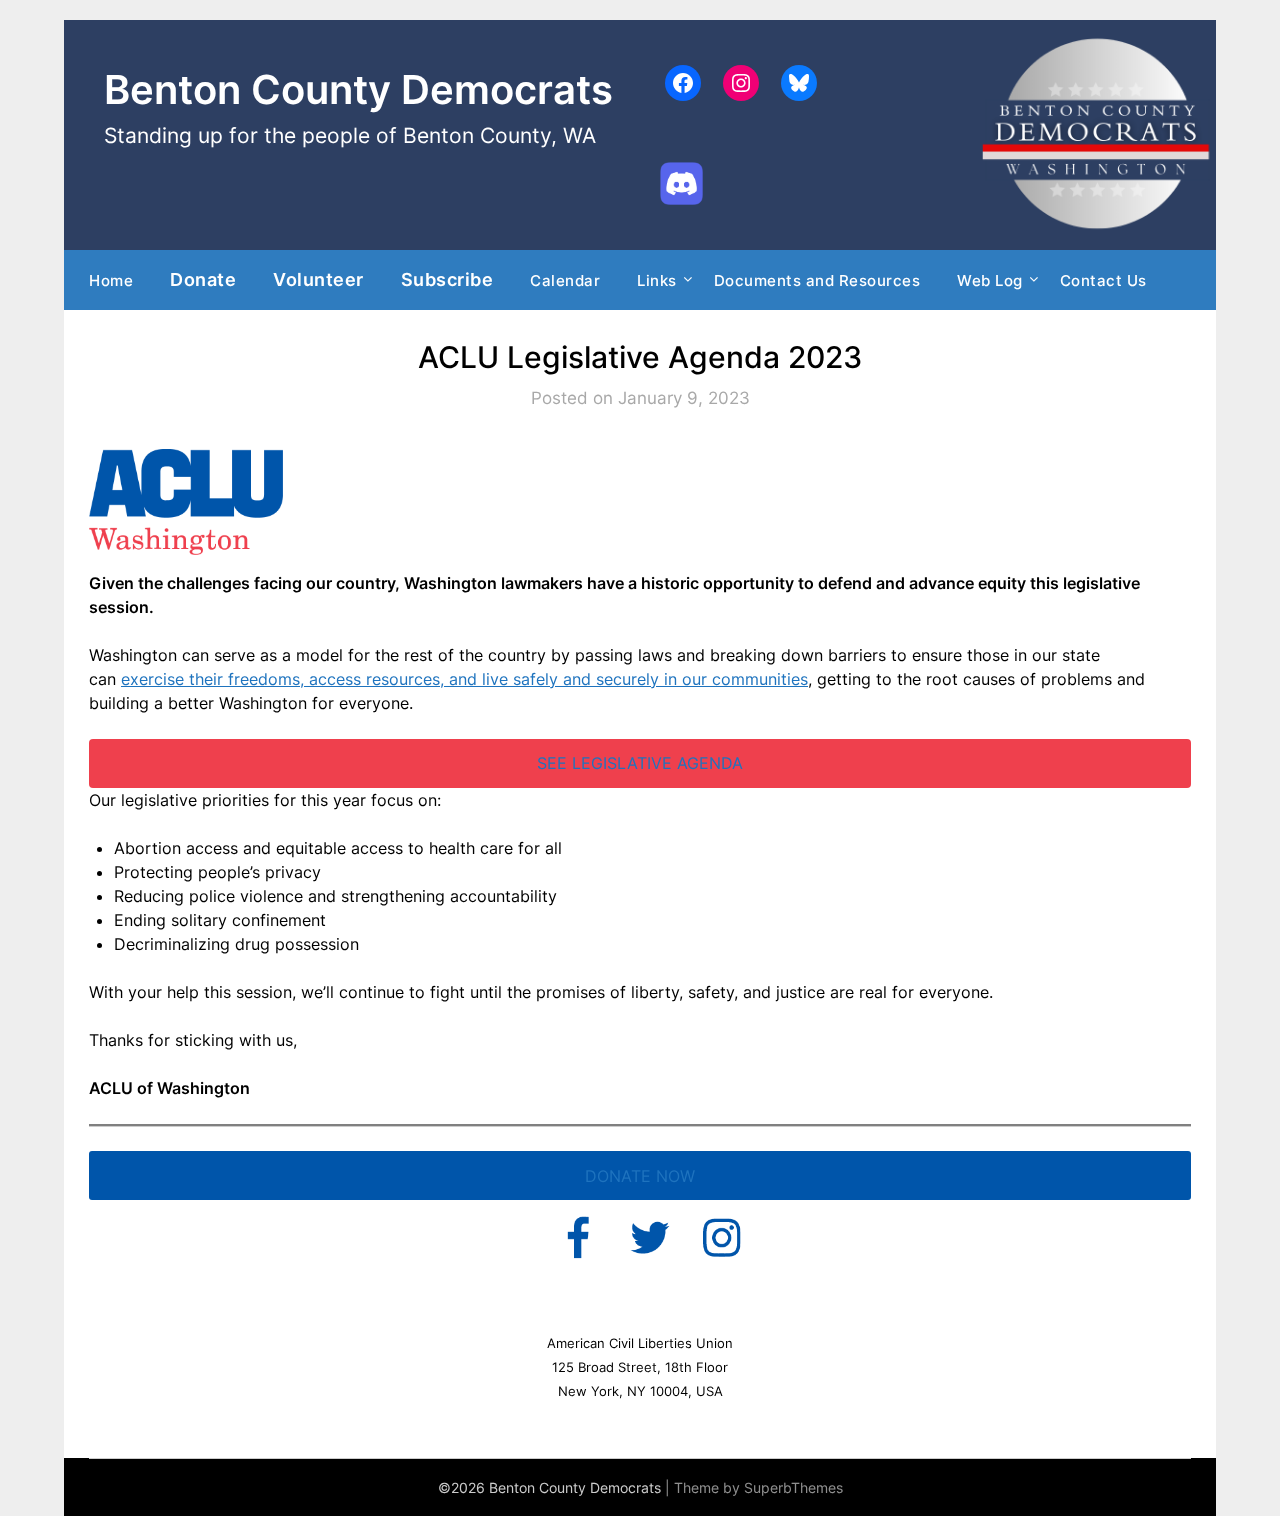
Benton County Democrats (358, 89)
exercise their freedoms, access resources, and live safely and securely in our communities (464, 679)
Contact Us (1103, 280)
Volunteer (318, 279)
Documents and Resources (817, 280)
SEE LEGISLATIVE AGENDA (640, 763)
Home (111, 280)
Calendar (565, 280)
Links (657, 280)
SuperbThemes (793, 1487)
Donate (203, 279)
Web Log (990, 280)
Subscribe (447, 279)
